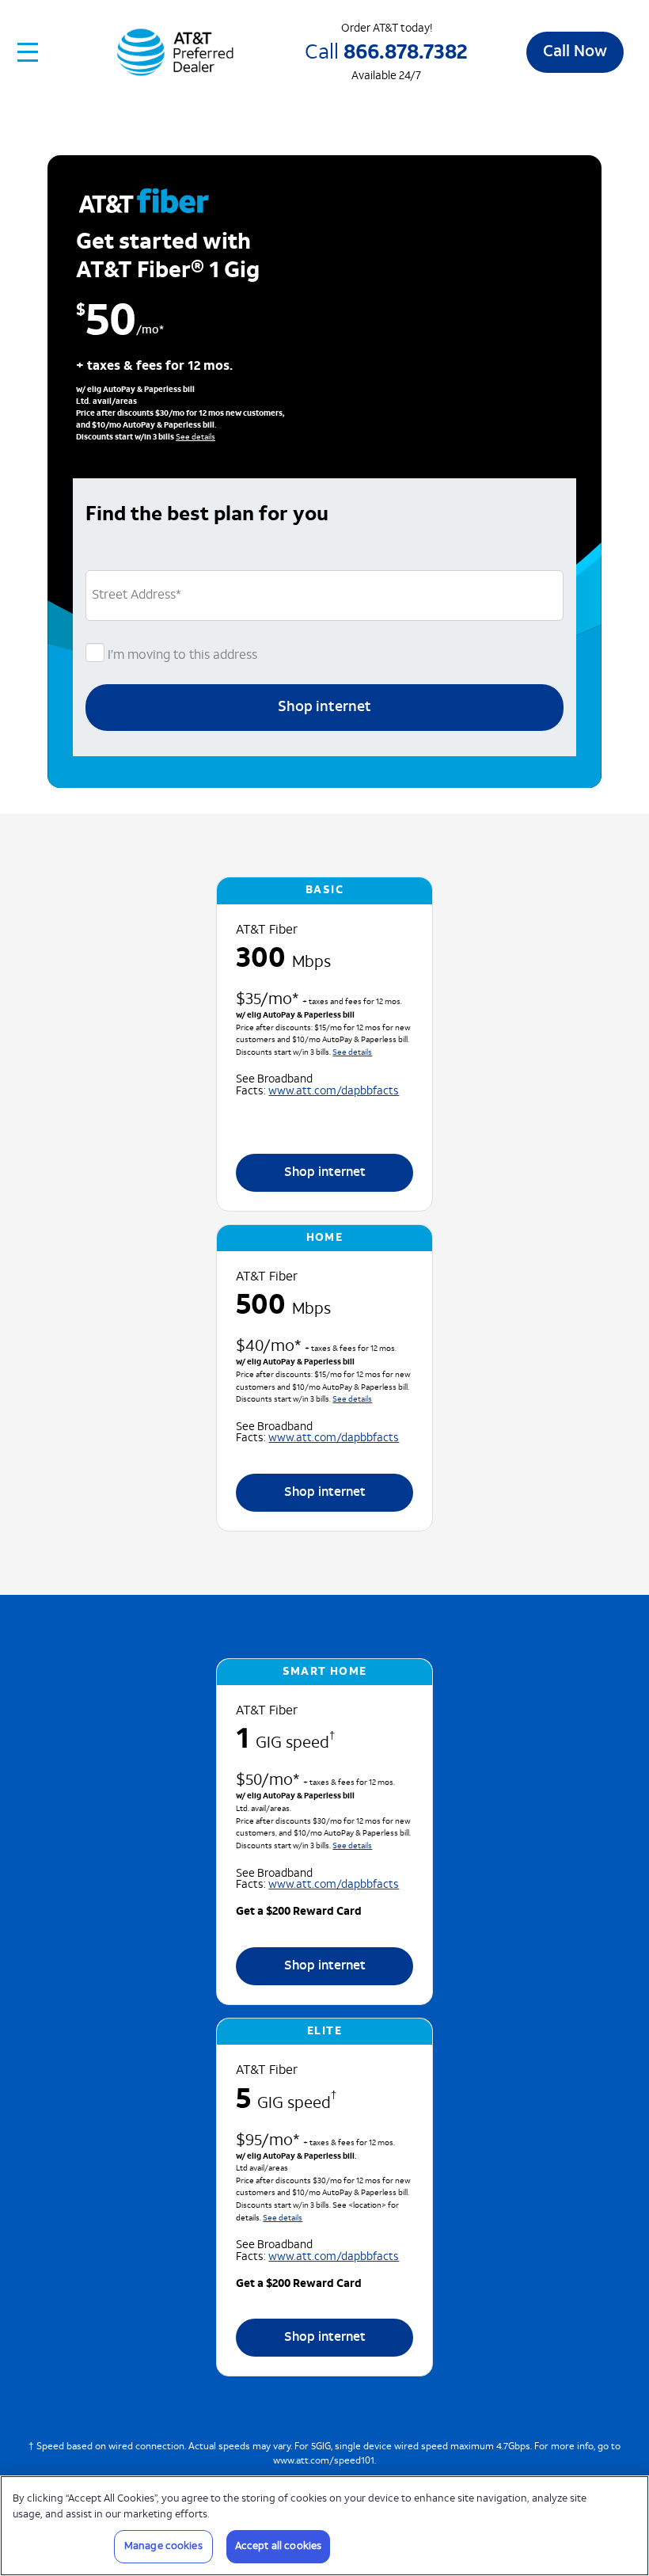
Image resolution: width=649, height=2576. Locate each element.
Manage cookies (163, 2546)
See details (195, 438)
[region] (324, 2526)
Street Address (137, 595)
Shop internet (324, 708)
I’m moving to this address (181, 656)
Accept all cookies (278, 2546)
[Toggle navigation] (28, 52)
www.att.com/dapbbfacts (334, 1092)
